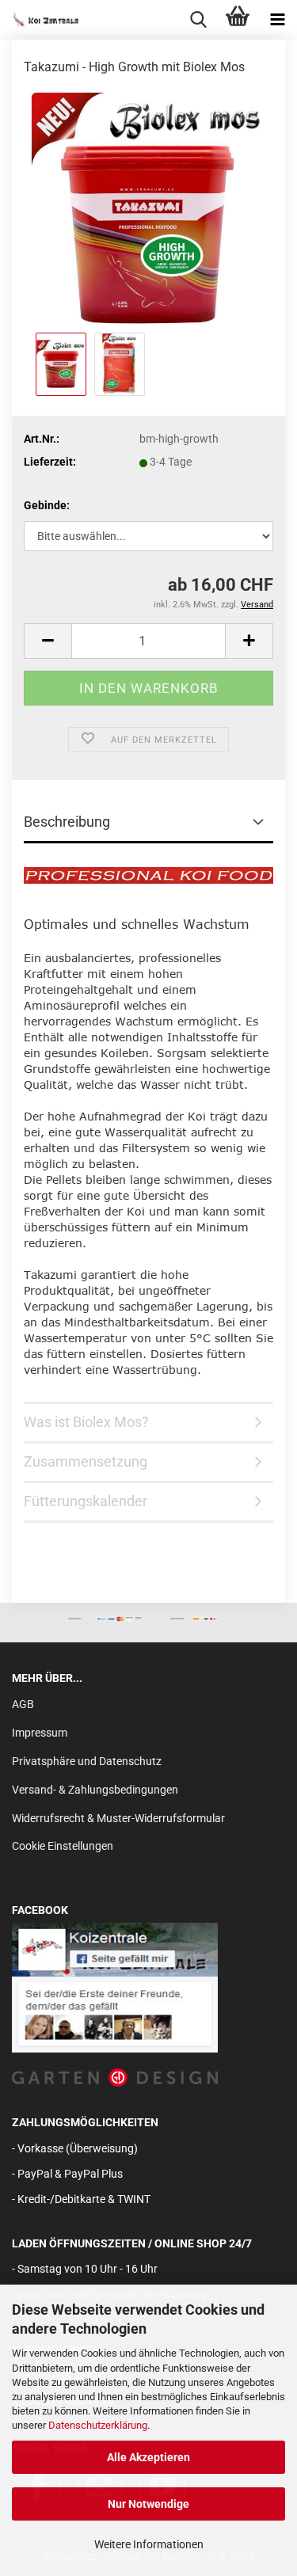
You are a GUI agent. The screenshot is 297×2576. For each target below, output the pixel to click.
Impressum (40, 1733)
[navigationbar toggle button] (277, 20)
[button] (48, 641)
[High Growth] (149, 209)
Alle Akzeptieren (148, 2457)
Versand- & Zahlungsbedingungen (95, 1790)
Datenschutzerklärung (98, 2425)
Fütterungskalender (86, 1501)
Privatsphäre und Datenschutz (87, 1761)
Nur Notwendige (148, 2504)
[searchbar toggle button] (198, 20)
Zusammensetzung (86, 1461)
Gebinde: (47, 505)
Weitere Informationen (149, 2544)
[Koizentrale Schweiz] (40, 20)
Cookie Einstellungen (63, 1846)
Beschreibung (67, 822)
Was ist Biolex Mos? (86, 1422)
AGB (23, 1704)
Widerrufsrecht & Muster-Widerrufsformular (118, 1818)
